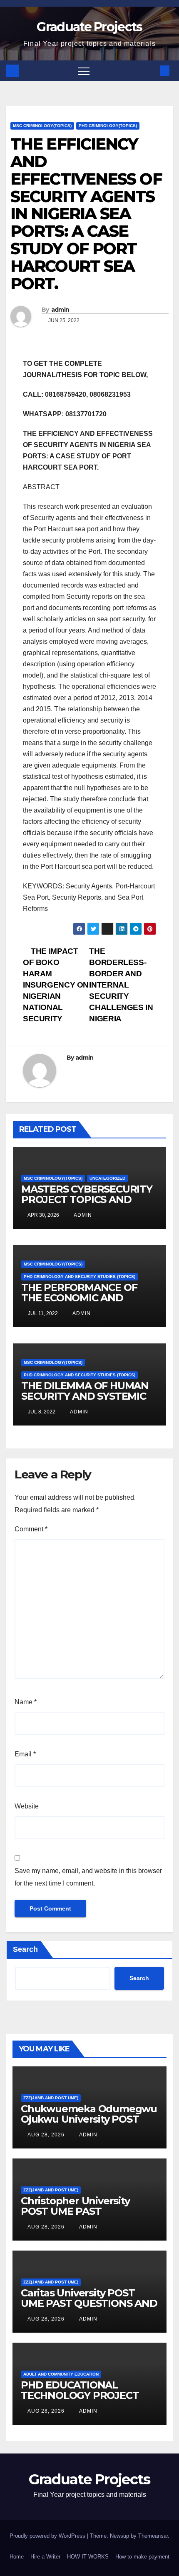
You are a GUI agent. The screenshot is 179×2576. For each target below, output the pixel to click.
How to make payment (142, 2557)
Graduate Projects (89, 27)
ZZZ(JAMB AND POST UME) (51, 2098)
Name (26, 1702)
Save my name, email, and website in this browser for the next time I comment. (88, 1877)
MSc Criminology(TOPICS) (42, 126)
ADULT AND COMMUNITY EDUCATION (61, 2374)
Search (25, 1949)
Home (17, 2557)
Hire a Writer (45, 2557)
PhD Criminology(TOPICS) (108, 126)
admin (60, 310)
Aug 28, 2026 (46, 2135)
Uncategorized (107, 1178)
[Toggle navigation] (84, 71)
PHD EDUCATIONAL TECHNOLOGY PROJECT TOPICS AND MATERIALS (81, 2395)
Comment (31, 1529)
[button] (151, 71)
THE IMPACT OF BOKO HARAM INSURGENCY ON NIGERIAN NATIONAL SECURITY (56, 985)
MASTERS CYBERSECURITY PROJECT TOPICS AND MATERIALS (87, 1199)
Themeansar (153, 2536)
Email (25, 1754)
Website (27, 1806)
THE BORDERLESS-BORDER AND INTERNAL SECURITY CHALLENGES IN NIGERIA (121, 985)
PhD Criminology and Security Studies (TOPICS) (80, 1277)
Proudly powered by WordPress (48, 2536)
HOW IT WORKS (88, 2557)
